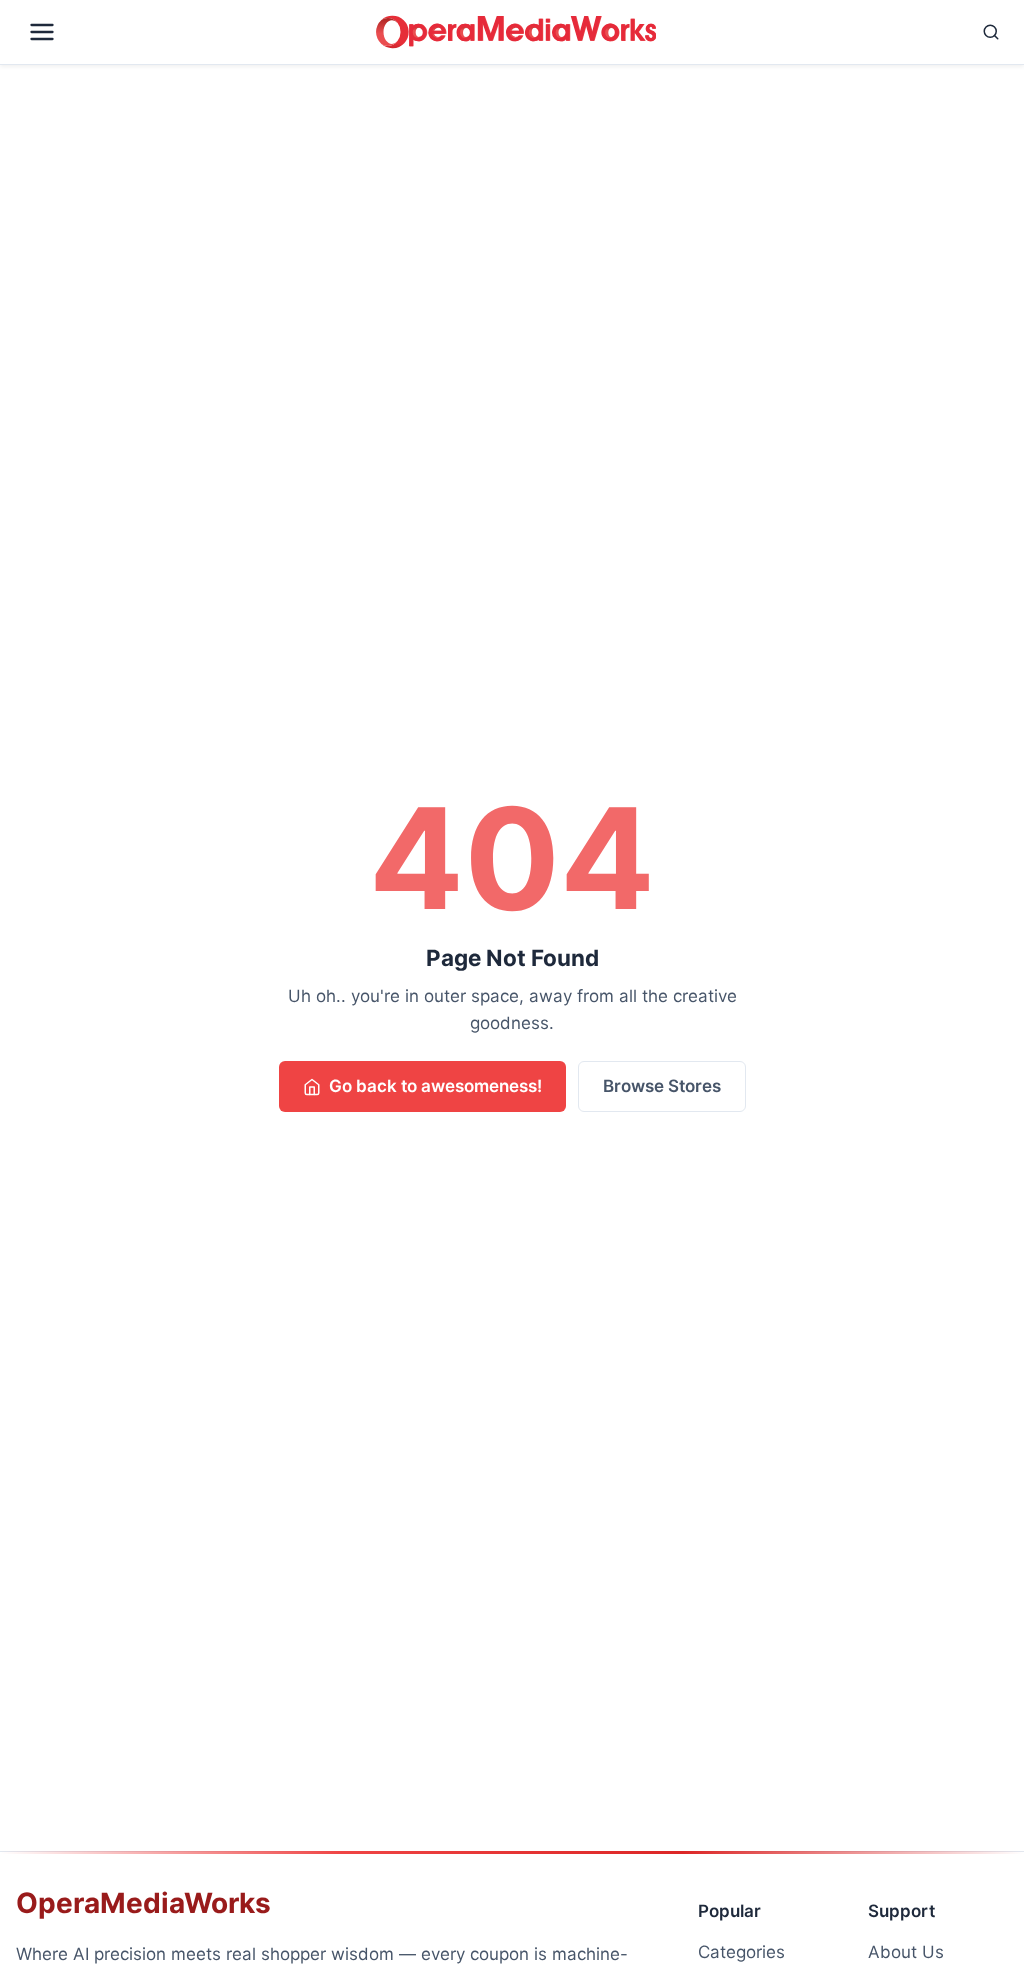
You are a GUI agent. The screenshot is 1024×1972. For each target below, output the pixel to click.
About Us (906, 1952)
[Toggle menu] (192, 32)
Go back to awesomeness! (435, 1086)
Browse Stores (662, 1086)
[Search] (836, 32)
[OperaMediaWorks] (516, 32)
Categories (741, 1952)
